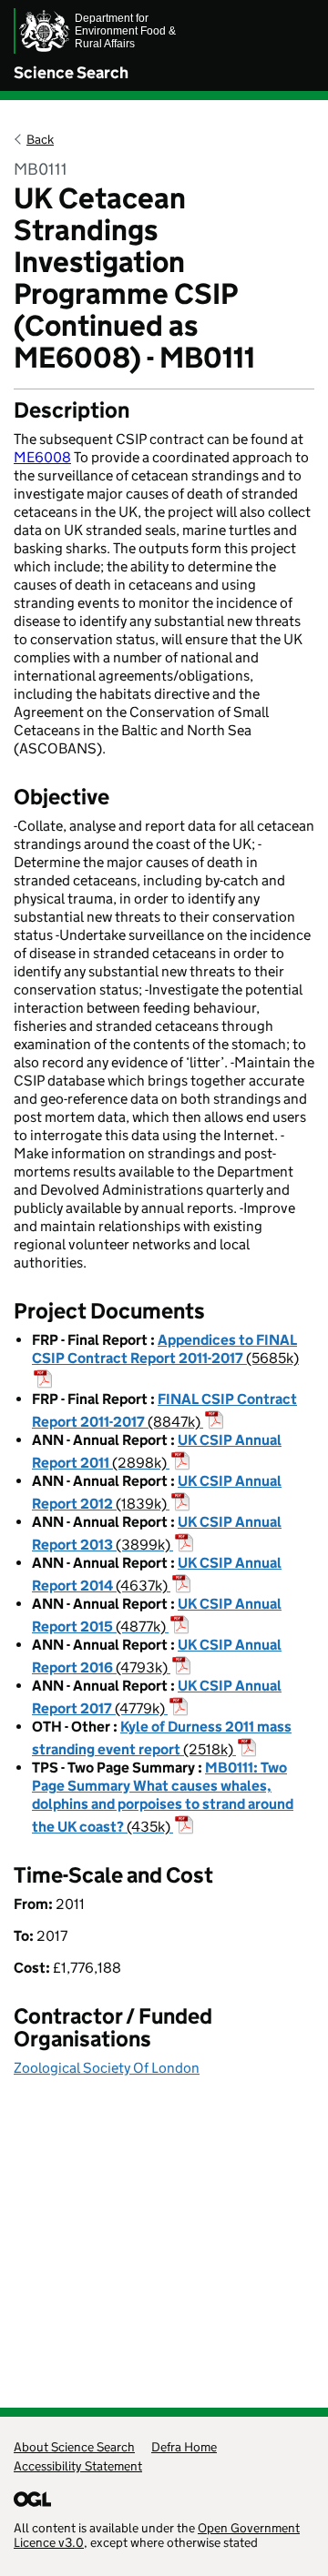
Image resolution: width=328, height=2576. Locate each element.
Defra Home (184, 2447)
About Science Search (74, 2447)
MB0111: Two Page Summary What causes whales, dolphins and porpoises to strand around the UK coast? (163, 1797)
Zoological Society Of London (107, 2068)
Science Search (71, 73)
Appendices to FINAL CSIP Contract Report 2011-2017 (165, 1349)
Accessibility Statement (78, 2466)
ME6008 (42, 457)
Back (40, 139)
